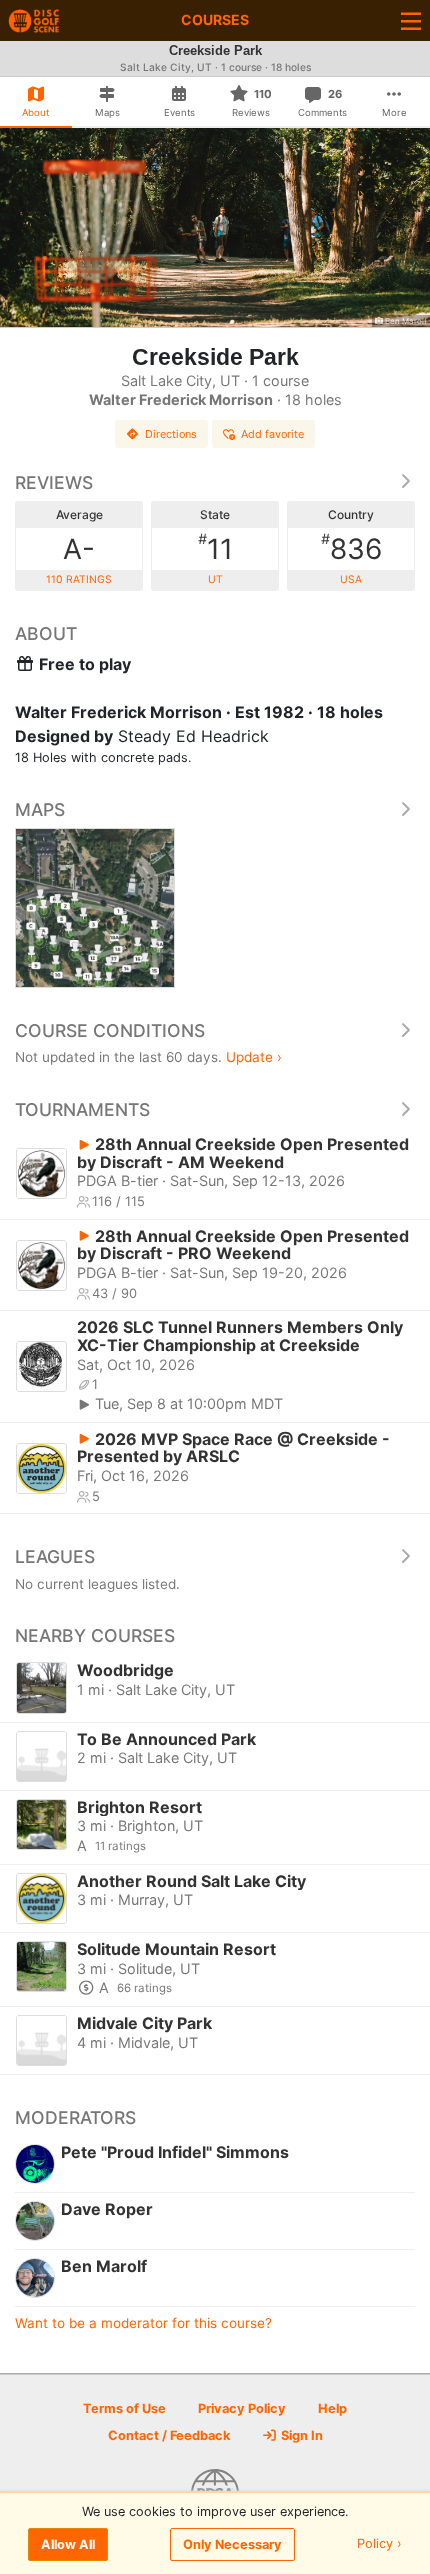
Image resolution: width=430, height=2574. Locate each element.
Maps (40, 809)
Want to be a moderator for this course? (143, 2323)
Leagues (55, 1556)
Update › (254, 1057)
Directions (171, 434)
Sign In (300, 2435)
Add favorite (272, 434)
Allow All (68, 2544)
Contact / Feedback (169, 2435)
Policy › (379, 2544)
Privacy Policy (242, 2408)
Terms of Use (124, 2408)
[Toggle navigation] (411, 20)
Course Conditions (110, 1030)
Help (332, 2408)
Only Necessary (232, 2544)
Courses (215, 19)
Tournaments (82, 1109)
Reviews (54, 482)
